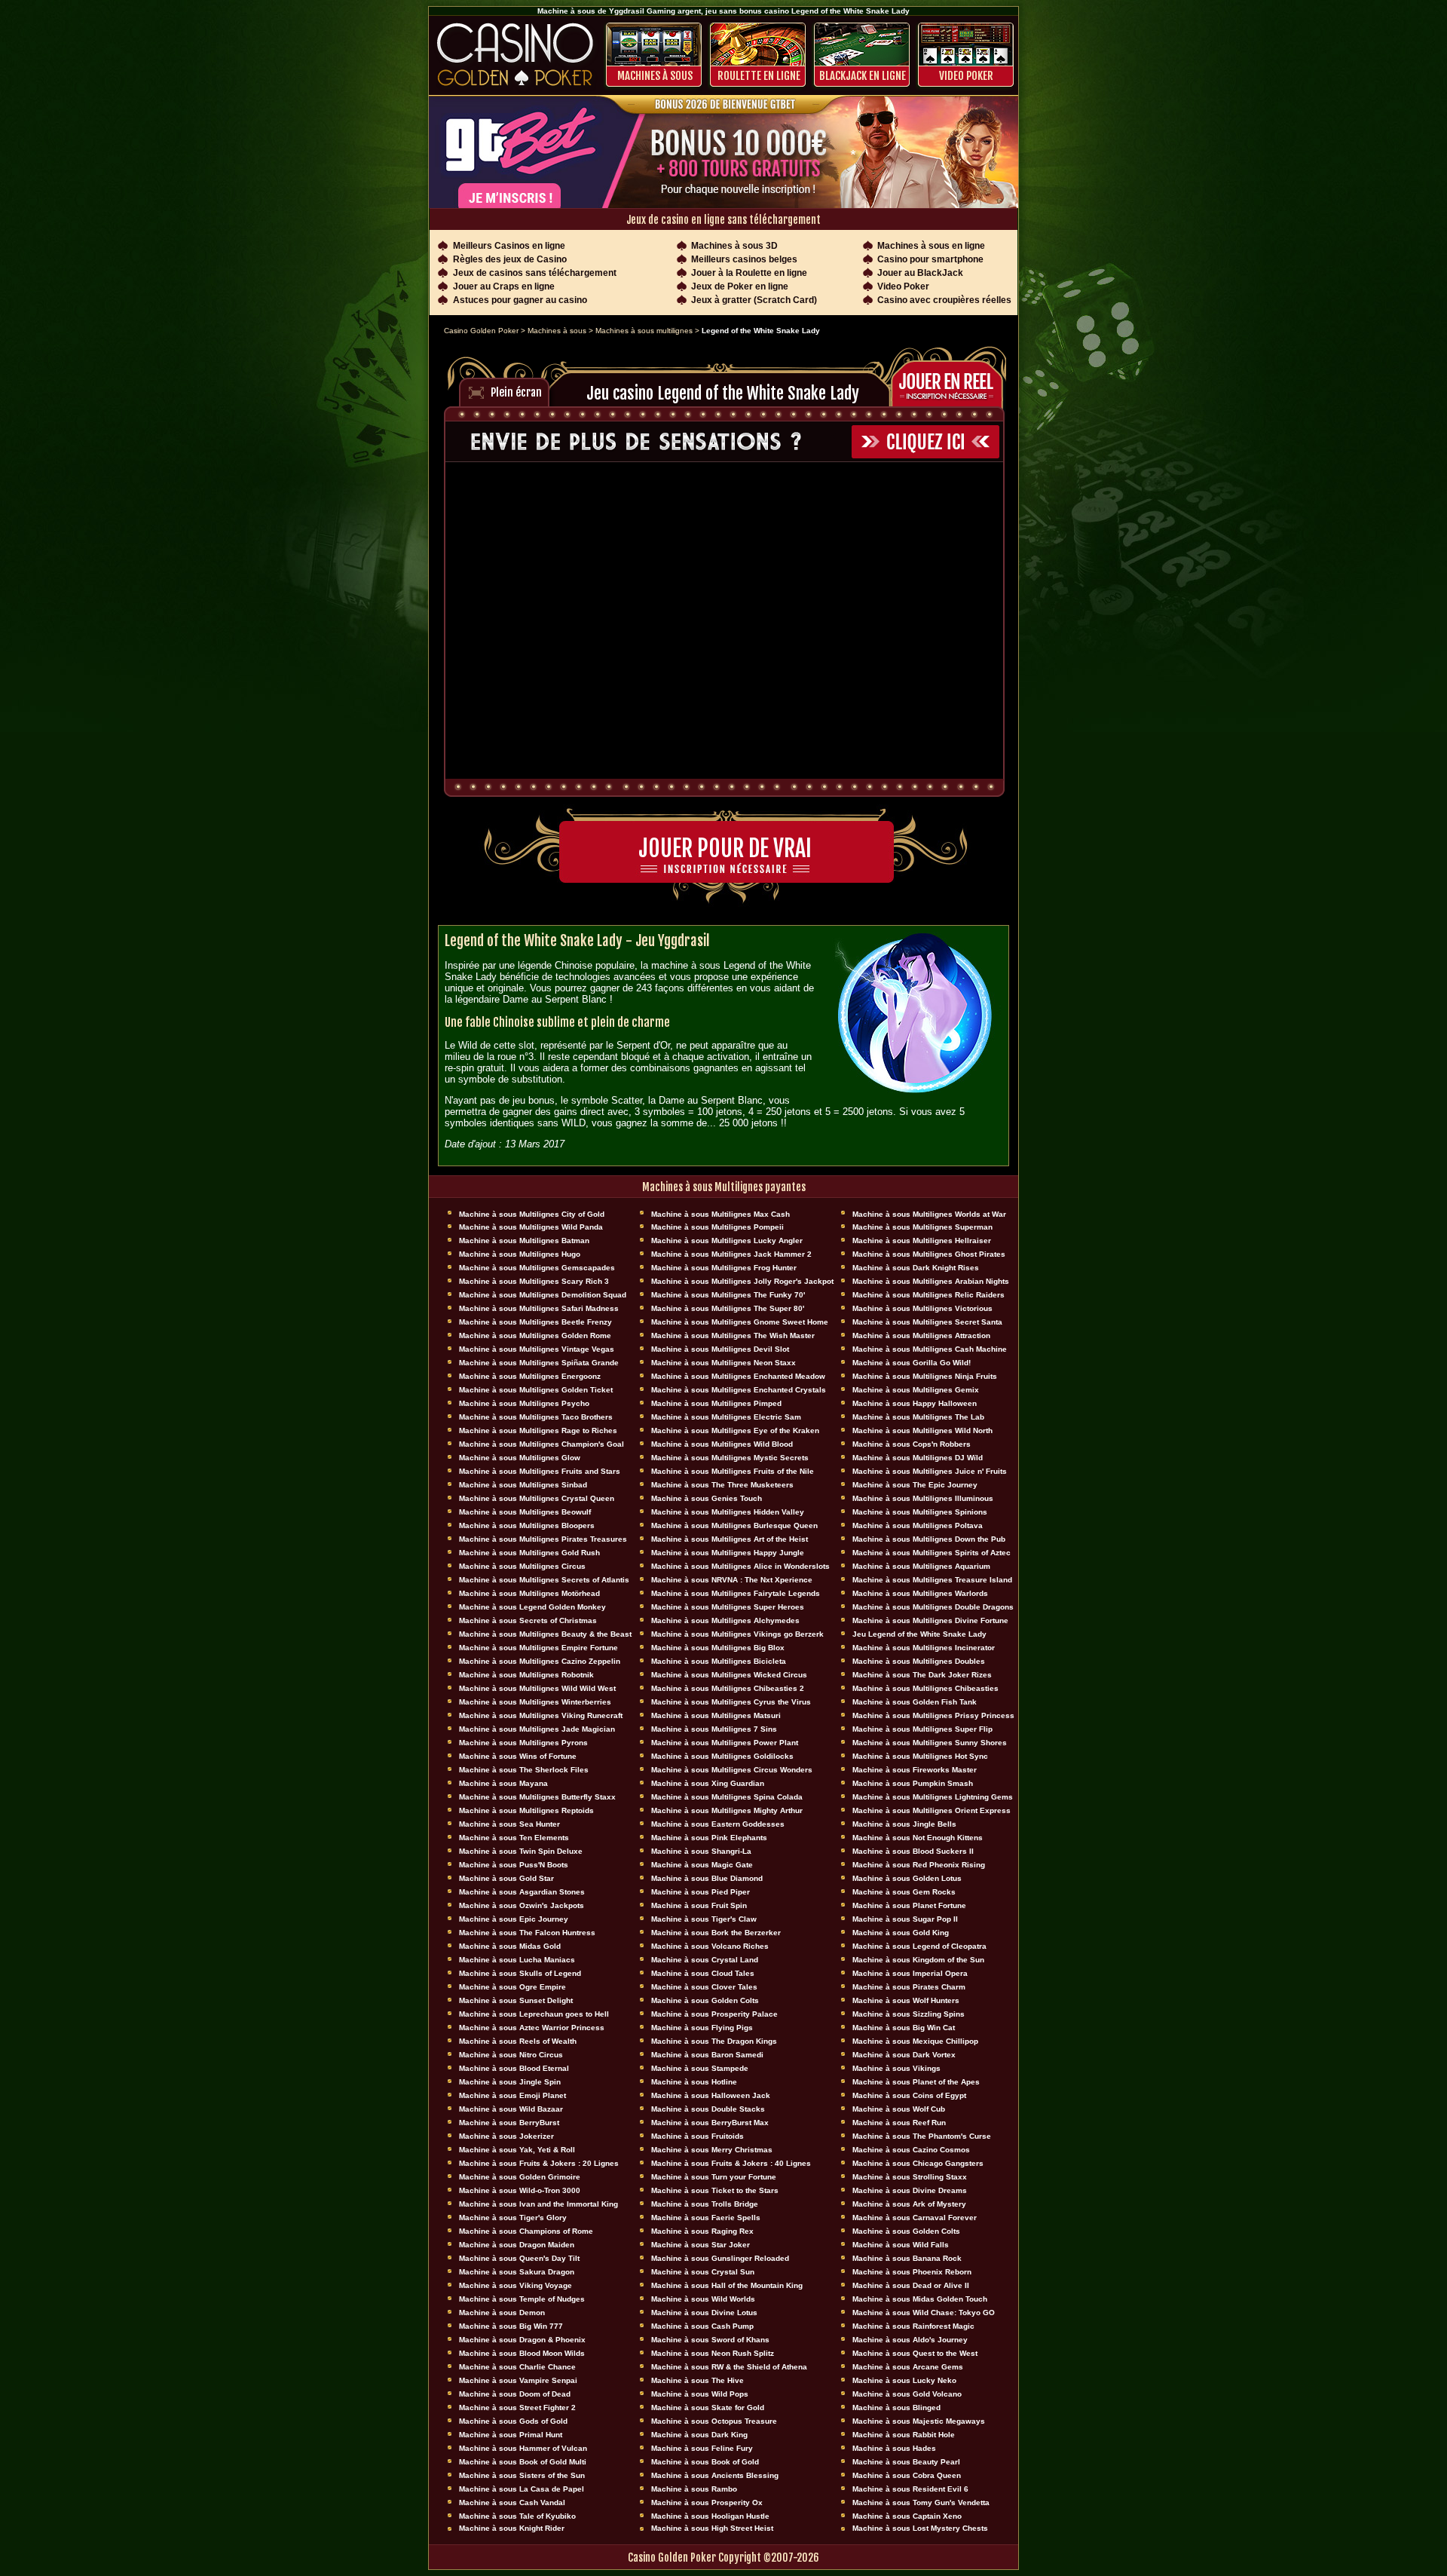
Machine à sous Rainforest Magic (913, 2326)
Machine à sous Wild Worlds (703, 2299)
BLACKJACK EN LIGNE (863, 76)
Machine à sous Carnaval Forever (915, 2218)
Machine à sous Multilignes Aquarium (921, 1566)
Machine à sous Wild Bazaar (511, 2109)
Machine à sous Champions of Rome (526, 2231)
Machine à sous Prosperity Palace (714, 2014)
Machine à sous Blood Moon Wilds (522, 2353)
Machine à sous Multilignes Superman (922, 1227)
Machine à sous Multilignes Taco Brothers (536, 1417)
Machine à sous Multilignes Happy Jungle (728, 1553)
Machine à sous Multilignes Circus (522, 1566)
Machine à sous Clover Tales (704, 1987)
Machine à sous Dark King (699, 2435)
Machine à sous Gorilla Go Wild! (912, 1363)
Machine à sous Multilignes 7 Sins (714, 1729)
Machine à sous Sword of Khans (710, 2340)
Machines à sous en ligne (931, 246)
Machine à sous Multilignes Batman (524, 1241)
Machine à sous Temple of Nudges (522, 2299)
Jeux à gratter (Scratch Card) (754, 300)
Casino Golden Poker (481, 331)
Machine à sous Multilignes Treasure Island (932, 1580)
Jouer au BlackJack (920, 273)
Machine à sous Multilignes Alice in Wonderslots (740, 1566)
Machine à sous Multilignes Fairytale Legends (736, 1593)
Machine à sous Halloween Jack (711, 2095)
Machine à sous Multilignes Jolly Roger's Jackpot (742, 1281)
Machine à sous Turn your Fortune (714, 2177)
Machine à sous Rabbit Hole (904, 2435)
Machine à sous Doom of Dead (515, 2394)
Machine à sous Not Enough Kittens (918, 1838)
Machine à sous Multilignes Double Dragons (933, 1607)
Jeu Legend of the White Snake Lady (919, 1634)
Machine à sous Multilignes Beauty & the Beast (545, 1634)
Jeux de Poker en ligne (740, 286)
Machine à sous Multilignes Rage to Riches (538, 1430)
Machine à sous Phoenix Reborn (912, 2272)
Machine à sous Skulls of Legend (520, 1973)
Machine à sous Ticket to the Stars (715, 2190)
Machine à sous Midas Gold (510, 1946)
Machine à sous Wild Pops (700, 2394)
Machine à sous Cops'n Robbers (912, 1444)
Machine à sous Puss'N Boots (514, 1865)
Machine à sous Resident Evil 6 (910, 2489)
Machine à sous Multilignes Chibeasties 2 (728, 1688)
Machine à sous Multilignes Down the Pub (929, 1539)
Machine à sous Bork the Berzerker (716, 1933)
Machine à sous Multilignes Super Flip (922, 1729)
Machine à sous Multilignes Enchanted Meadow (738, 1376)
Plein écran (516, 392)
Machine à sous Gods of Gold (513, 2421)
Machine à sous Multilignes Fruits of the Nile (733, 1471)
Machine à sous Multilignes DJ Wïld (918, 1458)
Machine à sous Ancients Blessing (715, 2475)
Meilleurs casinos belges (744, 259)
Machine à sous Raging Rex (702, 2231)
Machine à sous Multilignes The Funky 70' (728, 1295)
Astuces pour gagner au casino (520, 300)
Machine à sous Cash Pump (702, 2326)
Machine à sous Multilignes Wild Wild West (537, 1688)
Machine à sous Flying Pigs (702, 2028)
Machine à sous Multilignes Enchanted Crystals (739, 1390)
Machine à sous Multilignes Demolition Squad (543, 1295)
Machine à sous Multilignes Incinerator (924, 1648)
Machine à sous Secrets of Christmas (528, 1620)
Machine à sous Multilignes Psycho (524, 1403)
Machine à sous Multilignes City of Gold (532, 1214)
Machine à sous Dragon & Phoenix (522, 2340)
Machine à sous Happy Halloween (915, 1403)
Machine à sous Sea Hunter (509, 1824)
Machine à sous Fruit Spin (699, 1905)
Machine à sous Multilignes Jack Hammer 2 (731, 1254)
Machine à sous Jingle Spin (510, 2082)
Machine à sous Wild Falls (901, 2245)
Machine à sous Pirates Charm (909, 1987)
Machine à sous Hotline (694, 2082)
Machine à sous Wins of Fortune (518, 1756)
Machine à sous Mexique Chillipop (915, 2041)
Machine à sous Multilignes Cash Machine (930, 1349)
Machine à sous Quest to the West (915, 2353)
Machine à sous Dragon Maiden (517, 2245)
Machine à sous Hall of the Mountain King (727, 2285)
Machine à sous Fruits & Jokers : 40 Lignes (731, 2163)
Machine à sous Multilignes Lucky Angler (727, 1241)
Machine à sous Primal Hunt (511, 2435)
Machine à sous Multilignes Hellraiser (922, 1241)
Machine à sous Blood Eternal (514, 2068)
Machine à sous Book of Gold (705, 2462)
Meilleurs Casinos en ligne (509, 246)
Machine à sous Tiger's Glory (513, 2218)
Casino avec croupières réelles (944, 300)
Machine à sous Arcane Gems (908, 2367)
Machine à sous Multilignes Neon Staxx (723, 1363)
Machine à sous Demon (502, 2313)
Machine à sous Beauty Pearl (906, 2462)
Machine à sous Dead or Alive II (911, 2285)
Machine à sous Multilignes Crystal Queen (537, 1498)
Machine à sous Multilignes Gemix (916, 1390)
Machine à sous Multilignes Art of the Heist (730, 1539)
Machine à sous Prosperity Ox (707, 2502)
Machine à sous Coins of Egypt (909, 2095)
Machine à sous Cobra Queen (907, 2475)
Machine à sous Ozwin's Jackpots (522, 1905)
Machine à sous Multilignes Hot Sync (920, 1756)
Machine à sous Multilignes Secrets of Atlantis (544, 1580)
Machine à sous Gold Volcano (907, 2394)
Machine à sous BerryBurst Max (710, 2123)
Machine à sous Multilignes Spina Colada (727, 1797)
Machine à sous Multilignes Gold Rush (529, 1553)
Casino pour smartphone (930, 259)
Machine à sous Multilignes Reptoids (526, 1810)
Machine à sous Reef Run (899, 2123)
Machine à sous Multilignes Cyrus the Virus (731, 1702)
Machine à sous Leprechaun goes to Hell (534, 2014)
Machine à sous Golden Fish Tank (915, 1702)
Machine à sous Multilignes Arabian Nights (931, 1281)
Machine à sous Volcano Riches (710, 1946)
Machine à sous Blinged (896, 2408)
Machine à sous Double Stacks (708, 2109)
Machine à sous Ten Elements (514, 1838)
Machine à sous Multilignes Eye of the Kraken (735, 1430)
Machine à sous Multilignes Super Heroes (728, 1607)
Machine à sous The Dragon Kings (714, 2041)
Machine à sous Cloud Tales (703, 1973)
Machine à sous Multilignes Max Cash (720, 1214)
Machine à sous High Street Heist (712, 2528)
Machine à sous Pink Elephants (709, 1838)
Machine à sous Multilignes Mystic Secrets (730, 1458)
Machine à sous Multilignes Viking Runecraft (541, 1715)
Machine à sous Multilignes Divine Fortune (930, 1620)
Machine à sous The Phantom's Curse (922, 2136)
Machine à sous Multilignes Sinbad (523, 1485)
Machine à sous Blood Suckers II (913, 1851)
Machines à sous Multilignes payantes (724, 1187)
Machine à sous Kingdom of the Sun (918, 1960)
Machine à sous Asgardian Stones (522, 1892)
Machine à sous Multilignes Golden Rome (535, 1335)
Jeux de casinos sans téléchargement (535, 273)
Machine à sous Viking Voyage (515, 2285)
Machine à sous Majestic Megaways (919, 2421)
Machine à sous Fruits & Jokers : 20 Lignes (539, 2163)
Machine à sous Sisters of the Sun (522, 2475)
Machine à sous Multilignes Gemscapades (537, 1268)
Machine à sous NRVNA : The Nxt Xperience (732, 1580)
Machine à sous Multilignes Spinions (920, 1512)
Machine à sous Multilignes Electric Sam (726, 1417)
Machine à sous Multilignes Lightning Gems (933, 1797)
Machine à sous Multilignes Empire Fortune (538, 1648)
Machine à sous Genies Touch (707, 1498)
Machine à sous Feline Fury (702, 2448)
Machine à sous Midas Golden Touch (920, 2299)
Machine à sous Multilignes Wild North (922, 1430)
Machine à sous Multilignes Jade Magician (537, 1729)
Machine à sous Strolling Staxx (910, 2177)
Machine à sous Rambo (694, 2489)
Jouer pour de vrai (725, 848)
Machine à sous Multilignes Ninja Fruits (925, 1376)
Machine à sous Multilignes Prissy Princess (933, 1715)
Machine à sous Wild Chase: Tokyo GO (924, 2313)
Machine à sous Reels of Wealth (518, 2041)
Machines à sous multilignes (644, 331)
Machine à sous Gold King (901, 1933)
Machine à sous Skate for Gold (708, 2408)
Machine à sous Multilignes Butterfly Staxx (537, 1797)
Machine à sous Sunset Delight (516, 2000)
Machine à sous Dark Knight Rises (916, 1268)
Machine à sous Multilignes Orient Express (932, 1810)
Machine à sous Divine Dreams (910, 2190)
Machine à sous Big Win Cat (904, 2028)
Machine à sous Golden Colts (705, 2000)
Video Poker (966, 76)
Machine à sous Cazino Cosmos (911, 2150)
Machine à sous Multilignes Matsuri (716, 1715)
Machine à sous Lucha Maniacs (517, 1960)
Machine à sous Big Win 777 (511, 2326)
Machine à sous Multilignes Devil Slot (720, 1349)
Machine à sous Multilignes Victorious (922, 1308)
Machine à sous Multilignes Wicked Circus (729, 1675)
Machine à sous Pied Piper (701, 1892)
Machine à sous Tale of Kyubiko (517, 2516)
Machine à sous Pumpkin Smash (913, 1783)
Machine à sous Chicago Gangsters (918, 2163)
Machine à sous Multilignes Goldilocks (722, 1756)
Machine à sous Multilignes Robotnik (526, 1675)
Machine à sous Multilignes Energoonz (530, 1376)
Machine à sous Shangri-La (701, 1851)
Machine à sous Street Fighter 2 (517, 2408)
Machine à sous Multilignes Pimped (716, 1403)
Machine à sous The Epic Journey (915, 1485)
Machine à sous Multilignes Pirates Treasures (543, 1539)
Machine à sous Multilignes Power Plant (725, 1743)
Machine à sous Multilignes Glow (520, 1458)
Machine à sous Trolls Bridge (705, 2204)
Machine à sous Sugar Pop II (905, 1919)
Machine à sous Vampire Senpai (518, 2380)
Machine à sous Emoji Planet (512, 2095)
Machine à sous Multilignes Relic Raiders (928, 1295)
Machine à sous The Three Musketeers (722, 1485)
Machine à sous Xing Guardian (708, 1783)
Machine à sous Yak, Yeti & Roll (517, 2150)
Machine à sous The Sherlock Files (524, 1770)
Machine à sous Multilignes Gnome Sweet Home (740, 1322)
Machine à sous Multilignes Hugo (520, 1254)
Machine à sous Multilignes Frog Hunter (724, 1268)
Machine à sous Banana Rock (907, 2258)
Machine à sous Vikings (896, 2068)
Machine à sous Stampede (700, 2068)
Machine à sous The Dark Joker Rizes (922, 1675)
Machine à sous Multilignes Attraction (921, 1335)
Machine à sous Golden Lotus (907, 1878)
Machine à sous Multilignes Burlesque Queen (734, 1525)
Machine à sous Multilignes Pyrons (523, 1743)
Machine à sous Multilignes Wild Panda (531, 1227)
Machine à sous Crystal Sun (703, 2272)
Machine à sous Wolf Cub (899, 2109)
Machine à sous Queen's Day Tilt (519, 2258)
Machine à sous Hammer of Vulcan (523, 2448)
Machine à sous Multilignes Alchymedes (725, 1620)
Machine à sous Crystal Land (705, 1960)
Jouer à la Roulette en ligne (749, 273)
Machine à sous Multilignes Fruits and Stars (540, 1471)
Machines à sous (655, 76)
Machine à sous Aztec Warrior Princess (532, 2028)
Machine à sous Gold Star (506, 1878)
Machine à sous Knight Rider (512, 2528)
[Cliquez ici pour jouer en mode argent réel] (951, 382)
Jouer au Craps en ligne (504, 286)
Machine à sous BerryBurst (509, 2123)
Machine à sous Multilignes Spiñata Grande (539, 1363)
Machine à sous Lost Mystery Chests (920, 2528)
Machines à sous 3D (734, 246)
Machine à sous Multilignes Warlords (920, 1593)
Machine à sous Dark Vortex (904, 2055)
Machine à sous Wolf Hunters (906, 2000)
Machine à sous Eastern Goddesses (718, 1824)
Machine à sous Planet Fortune (909, 1905)
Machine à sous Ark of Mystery (909, 2204)
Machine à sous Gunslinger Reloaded (720, 2258)
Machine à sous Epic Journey (514, 1919)
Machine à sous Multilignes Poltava (918, 1525)
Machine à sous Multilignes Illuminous (923, 1498)
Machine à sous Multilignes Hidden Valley (728, 1512)
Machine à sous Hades (894, 2448)
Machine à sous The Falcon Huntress (527, 1933)
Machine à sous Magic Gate (702, 1865)
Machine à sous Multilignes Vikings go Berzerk (737, 1634)
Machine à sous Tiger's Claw (704, 1919)
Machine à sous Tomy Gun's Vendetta (921, 2502)
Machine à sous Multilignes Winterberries (535, 1702)
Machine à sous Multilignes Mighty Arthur (727, 1810)
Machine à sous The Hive (697, 2380)
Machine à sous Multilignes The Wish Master (733, 1335)
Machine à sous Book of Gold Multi (523, 2462)
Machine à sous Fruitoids (697, 2136)
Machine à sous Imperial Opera (910, 1973)
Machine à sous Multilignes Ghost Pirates (929, 1254)
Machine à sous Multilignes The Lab (918, 1417)
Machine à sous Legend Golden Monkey (532, 1607)
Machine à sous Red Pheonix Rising (919, 1865)
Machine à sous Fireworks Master (915, 1770)
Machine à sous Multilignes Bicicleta (719, 1661)
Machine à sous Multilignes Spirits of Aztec (932, 1553)
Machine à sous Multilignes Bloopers (527, 1525)
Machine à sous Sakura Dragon (517, 2272)
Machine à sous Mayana (503, 1783)
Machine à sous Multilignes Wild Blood (722, 1444)
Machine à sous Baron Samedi (707, 2055)
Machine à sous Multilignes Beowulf (525, 1512)
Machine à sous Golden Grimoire (520, 2177)
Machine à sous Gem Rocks (904, 1892)
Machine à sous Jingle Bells (904, 1824)
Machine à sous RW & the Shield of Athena (729, 2367)
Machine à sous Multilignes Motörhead (529, 1593)
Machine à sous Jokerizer (506, 2136)
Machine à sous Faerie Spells (706, 2218)
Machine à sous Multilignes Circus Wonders (732, 1770)
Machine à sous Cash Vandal (512, 2502)
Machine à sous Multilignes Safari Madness (539, 1308)
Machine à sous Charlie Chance (517, 2367)
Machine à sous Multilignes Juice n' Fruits (930, 1471)
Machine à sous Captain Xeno (907, 2516)
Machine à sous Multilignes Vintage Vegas (537, 1349)
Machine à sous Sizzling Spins (909, 2014)
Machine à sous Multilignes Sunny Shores (930, 1743)
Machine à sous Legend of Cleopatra (919, 1946)
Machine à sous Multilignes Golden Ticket (536, 1390)
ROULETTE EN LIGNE (759, 76)
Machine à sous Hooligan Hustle (710, 2516)
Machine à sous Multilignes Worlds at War (929, 1214)
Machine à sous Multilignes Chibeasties (925, 1688)
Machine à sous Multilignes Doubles (919, 1661)
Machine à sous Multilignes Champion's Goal (541, 1444)
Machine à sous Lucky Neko (904, 2380)
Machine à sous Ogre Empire (512, 1987)
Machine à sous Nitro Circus (511, 2055)
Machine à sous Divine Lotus (704, 2313)
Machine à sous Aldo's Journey (910, 2340)
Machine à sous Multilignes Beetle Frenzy (535, 1322)
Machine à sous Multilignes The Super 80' (728, 1308)
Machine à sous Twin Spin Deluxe (521, 1851)
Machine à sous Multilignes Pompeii (717, 1227)
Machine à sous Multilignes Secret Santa (927, 1322)
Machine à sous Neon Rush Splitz (713, 2353)
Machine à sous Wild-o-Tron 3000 (520, 2190)
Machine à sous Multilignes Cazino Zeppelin (540, 1661)
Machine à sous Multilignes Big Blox (718, 1648)
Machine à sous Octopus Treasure (714, 2421)
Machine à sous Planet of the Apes (916, 2082)
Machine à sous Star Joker (701, 2245)
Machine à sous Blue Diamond (707, 1878)
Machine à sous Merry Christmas (712, 2150)
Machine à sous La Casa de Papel (522, 2489)
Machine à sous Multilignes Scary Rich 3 (534, 1281)
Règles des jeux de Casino (510, 259)
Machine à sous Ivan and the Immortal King (538, 2204)
